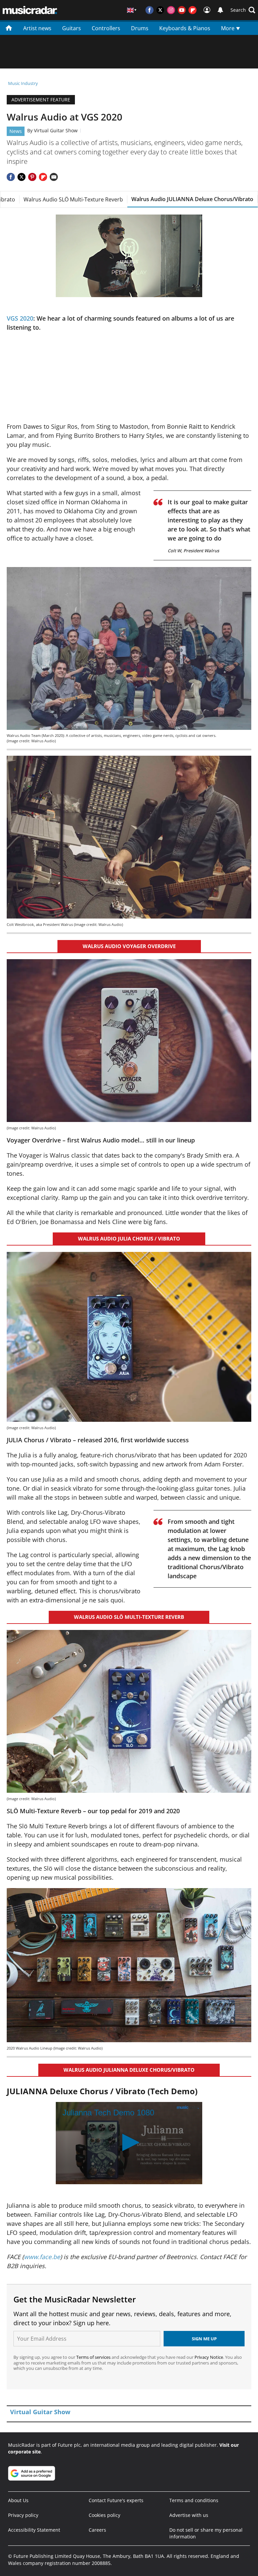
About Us (18, 2500)
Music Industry (23, 83)
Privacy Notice (209, 2357)
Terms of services (94, 2357)
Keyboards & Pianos (185, 28)
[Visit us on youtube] (182, 10)
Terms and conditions (194, 2500)
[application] (129, 256)
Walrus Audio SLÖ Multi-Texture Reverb (73, 199)
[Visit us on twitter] (160, 10)
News (16, 131)
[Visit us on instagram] (171, 10)
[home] (9, 28)
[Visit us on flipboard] (192, 10)
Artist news (37, 28)
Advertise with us (189, 2515)
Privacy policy (23, 2515)
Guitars (72, 28)
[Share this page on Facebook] (11, 177)
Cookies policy (104, 2515)
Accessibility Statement (34, 2530)
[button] (243, 10)
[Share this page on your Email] (54, 177)
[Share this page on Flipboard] (43, 177)
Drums (140, 28)
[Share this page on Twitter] (21, 177)
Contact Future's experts (116, 2500)
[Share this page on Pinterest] (32, 177)
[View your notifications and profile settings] (220, 10)
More (228, 28)
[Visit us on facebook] (149, 10)
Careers (97, 2530)
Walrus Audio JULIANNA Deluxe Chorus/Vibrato (192, 199)
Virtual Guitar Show (56, 130)
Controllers (106, 28)
